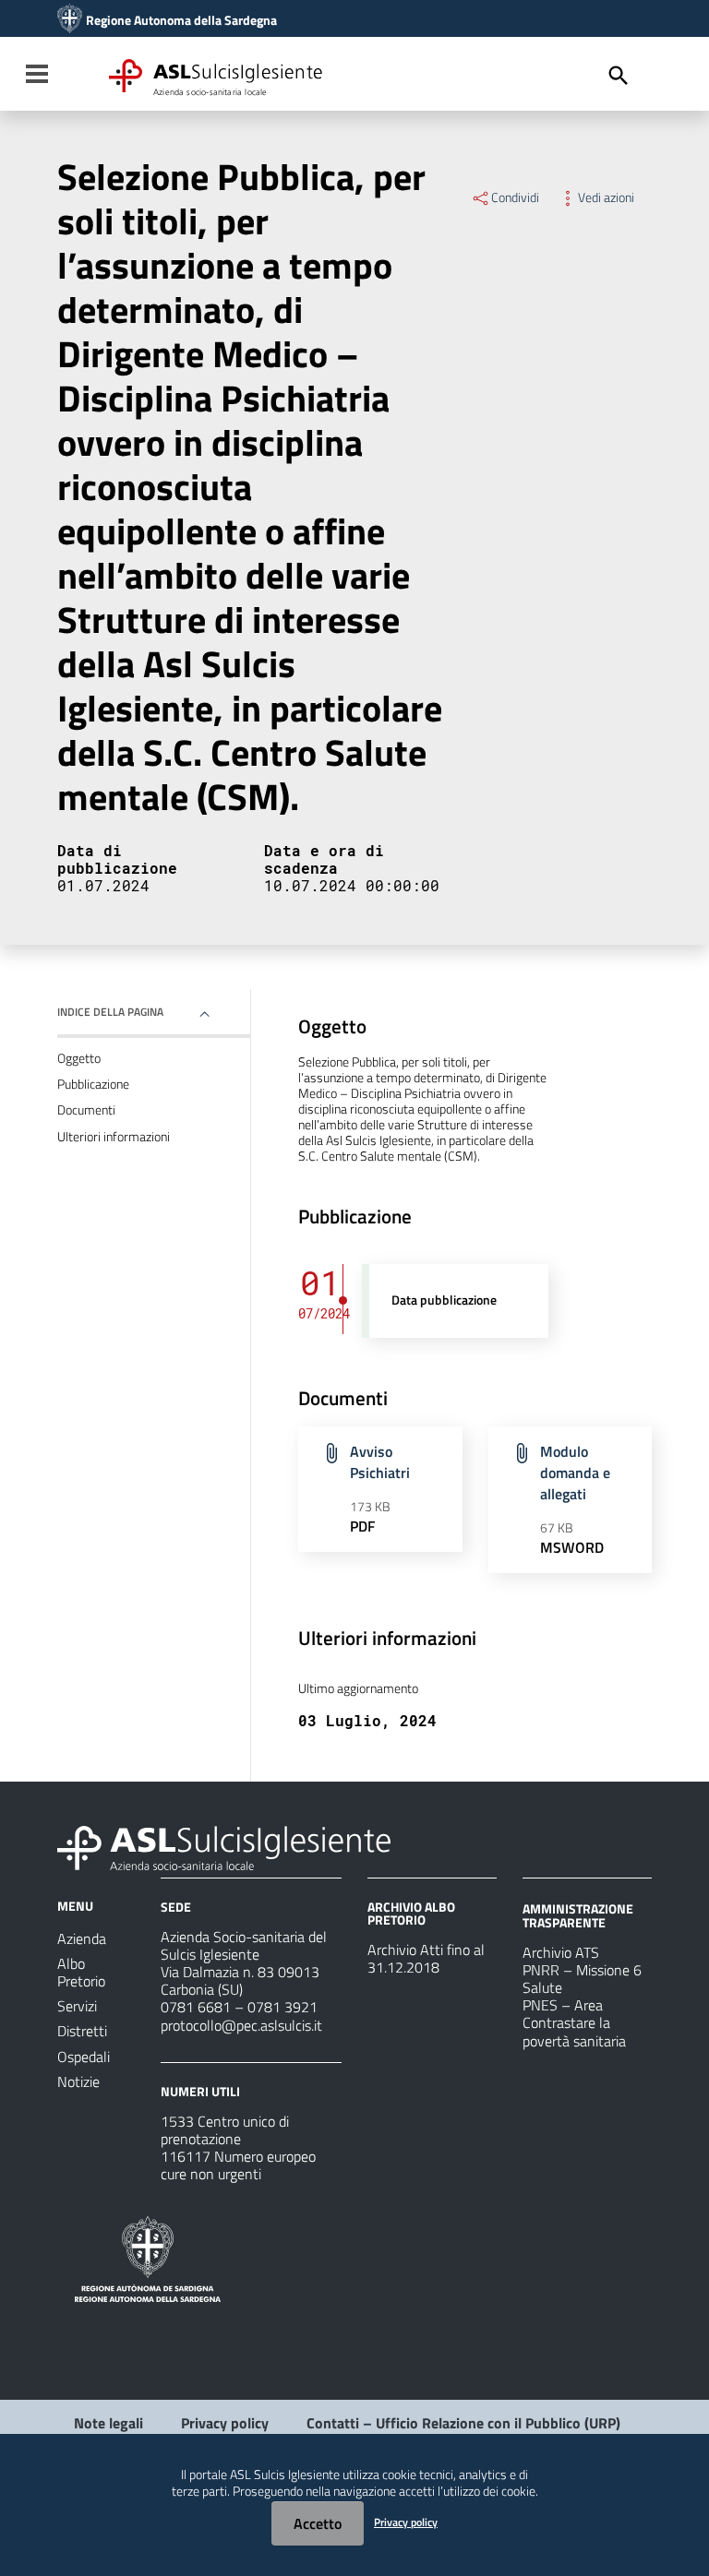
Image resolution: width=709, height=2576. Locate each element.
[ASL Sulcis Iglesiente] (70, 20)
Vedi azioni (606, 197)
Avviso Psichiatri (380, 1462)
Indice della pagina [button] (110, 1012)
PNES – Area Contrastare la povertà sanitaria (574, 2022)
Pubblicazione (93, 1084)
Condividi (515, 197)
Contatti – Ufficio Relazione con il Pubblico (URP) (463, 2423)
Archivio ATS (561, 1952)
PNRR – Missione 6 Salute (582, 1979)
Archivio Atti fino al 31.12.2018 (426, 1958)
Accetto (318, 2523)
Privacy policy (225, 2423)
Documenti (86, 1110)
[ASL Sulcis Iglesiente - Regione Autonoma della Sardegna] (224, 1846)
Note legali (108, 2423)
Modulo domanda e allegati (575, 1473)
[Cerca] (619, 76)
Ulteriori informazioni (114, 1137)
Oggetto (79, 1058)
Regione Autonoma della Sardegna (181, 20)
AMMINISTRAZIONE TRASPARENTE (578, 1915)
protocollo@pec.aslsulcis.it (241, 2025)
